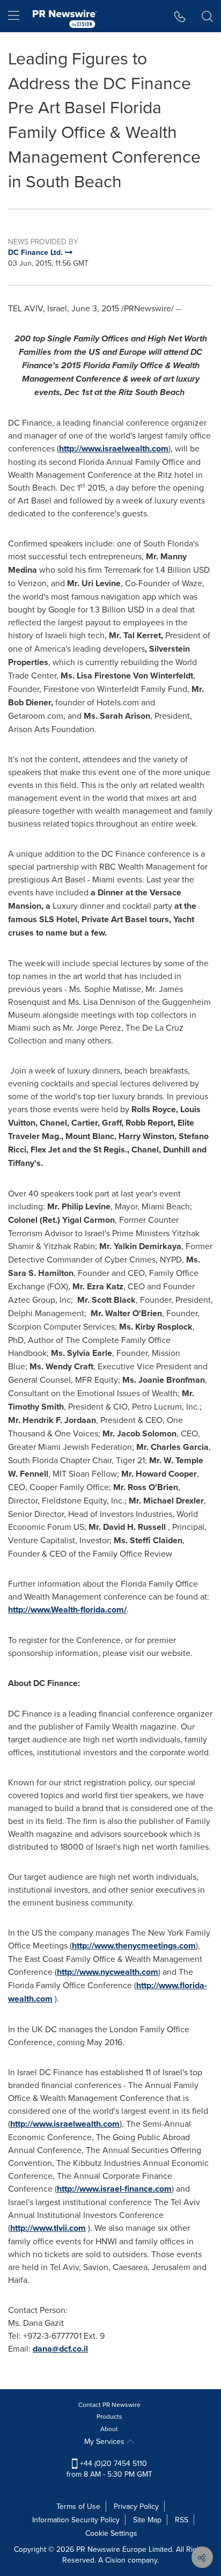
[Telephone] (180, 16)
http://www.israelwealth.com (114, 448)
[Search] (207, 16)
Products (109, 2416)
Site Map (147, 2520)
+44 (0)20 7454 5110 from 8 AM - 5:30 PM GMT (109, 2469)
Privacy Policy (136, 2506)
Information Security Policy (76, 2520)
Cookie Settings (111, 2533)
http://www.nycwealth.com (108, 1972)
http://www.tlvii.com (48, 2228)
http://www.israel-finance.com (114, 2189)
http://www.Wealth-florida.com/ (67, 1610)
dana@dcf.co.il (60, 2349)
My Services (105, 2441)
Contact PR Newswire (109, 2404)
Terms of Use (78, 2506)
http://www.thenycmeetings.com (134, 1946)
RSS (182, 2520)
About (109, 2429)
